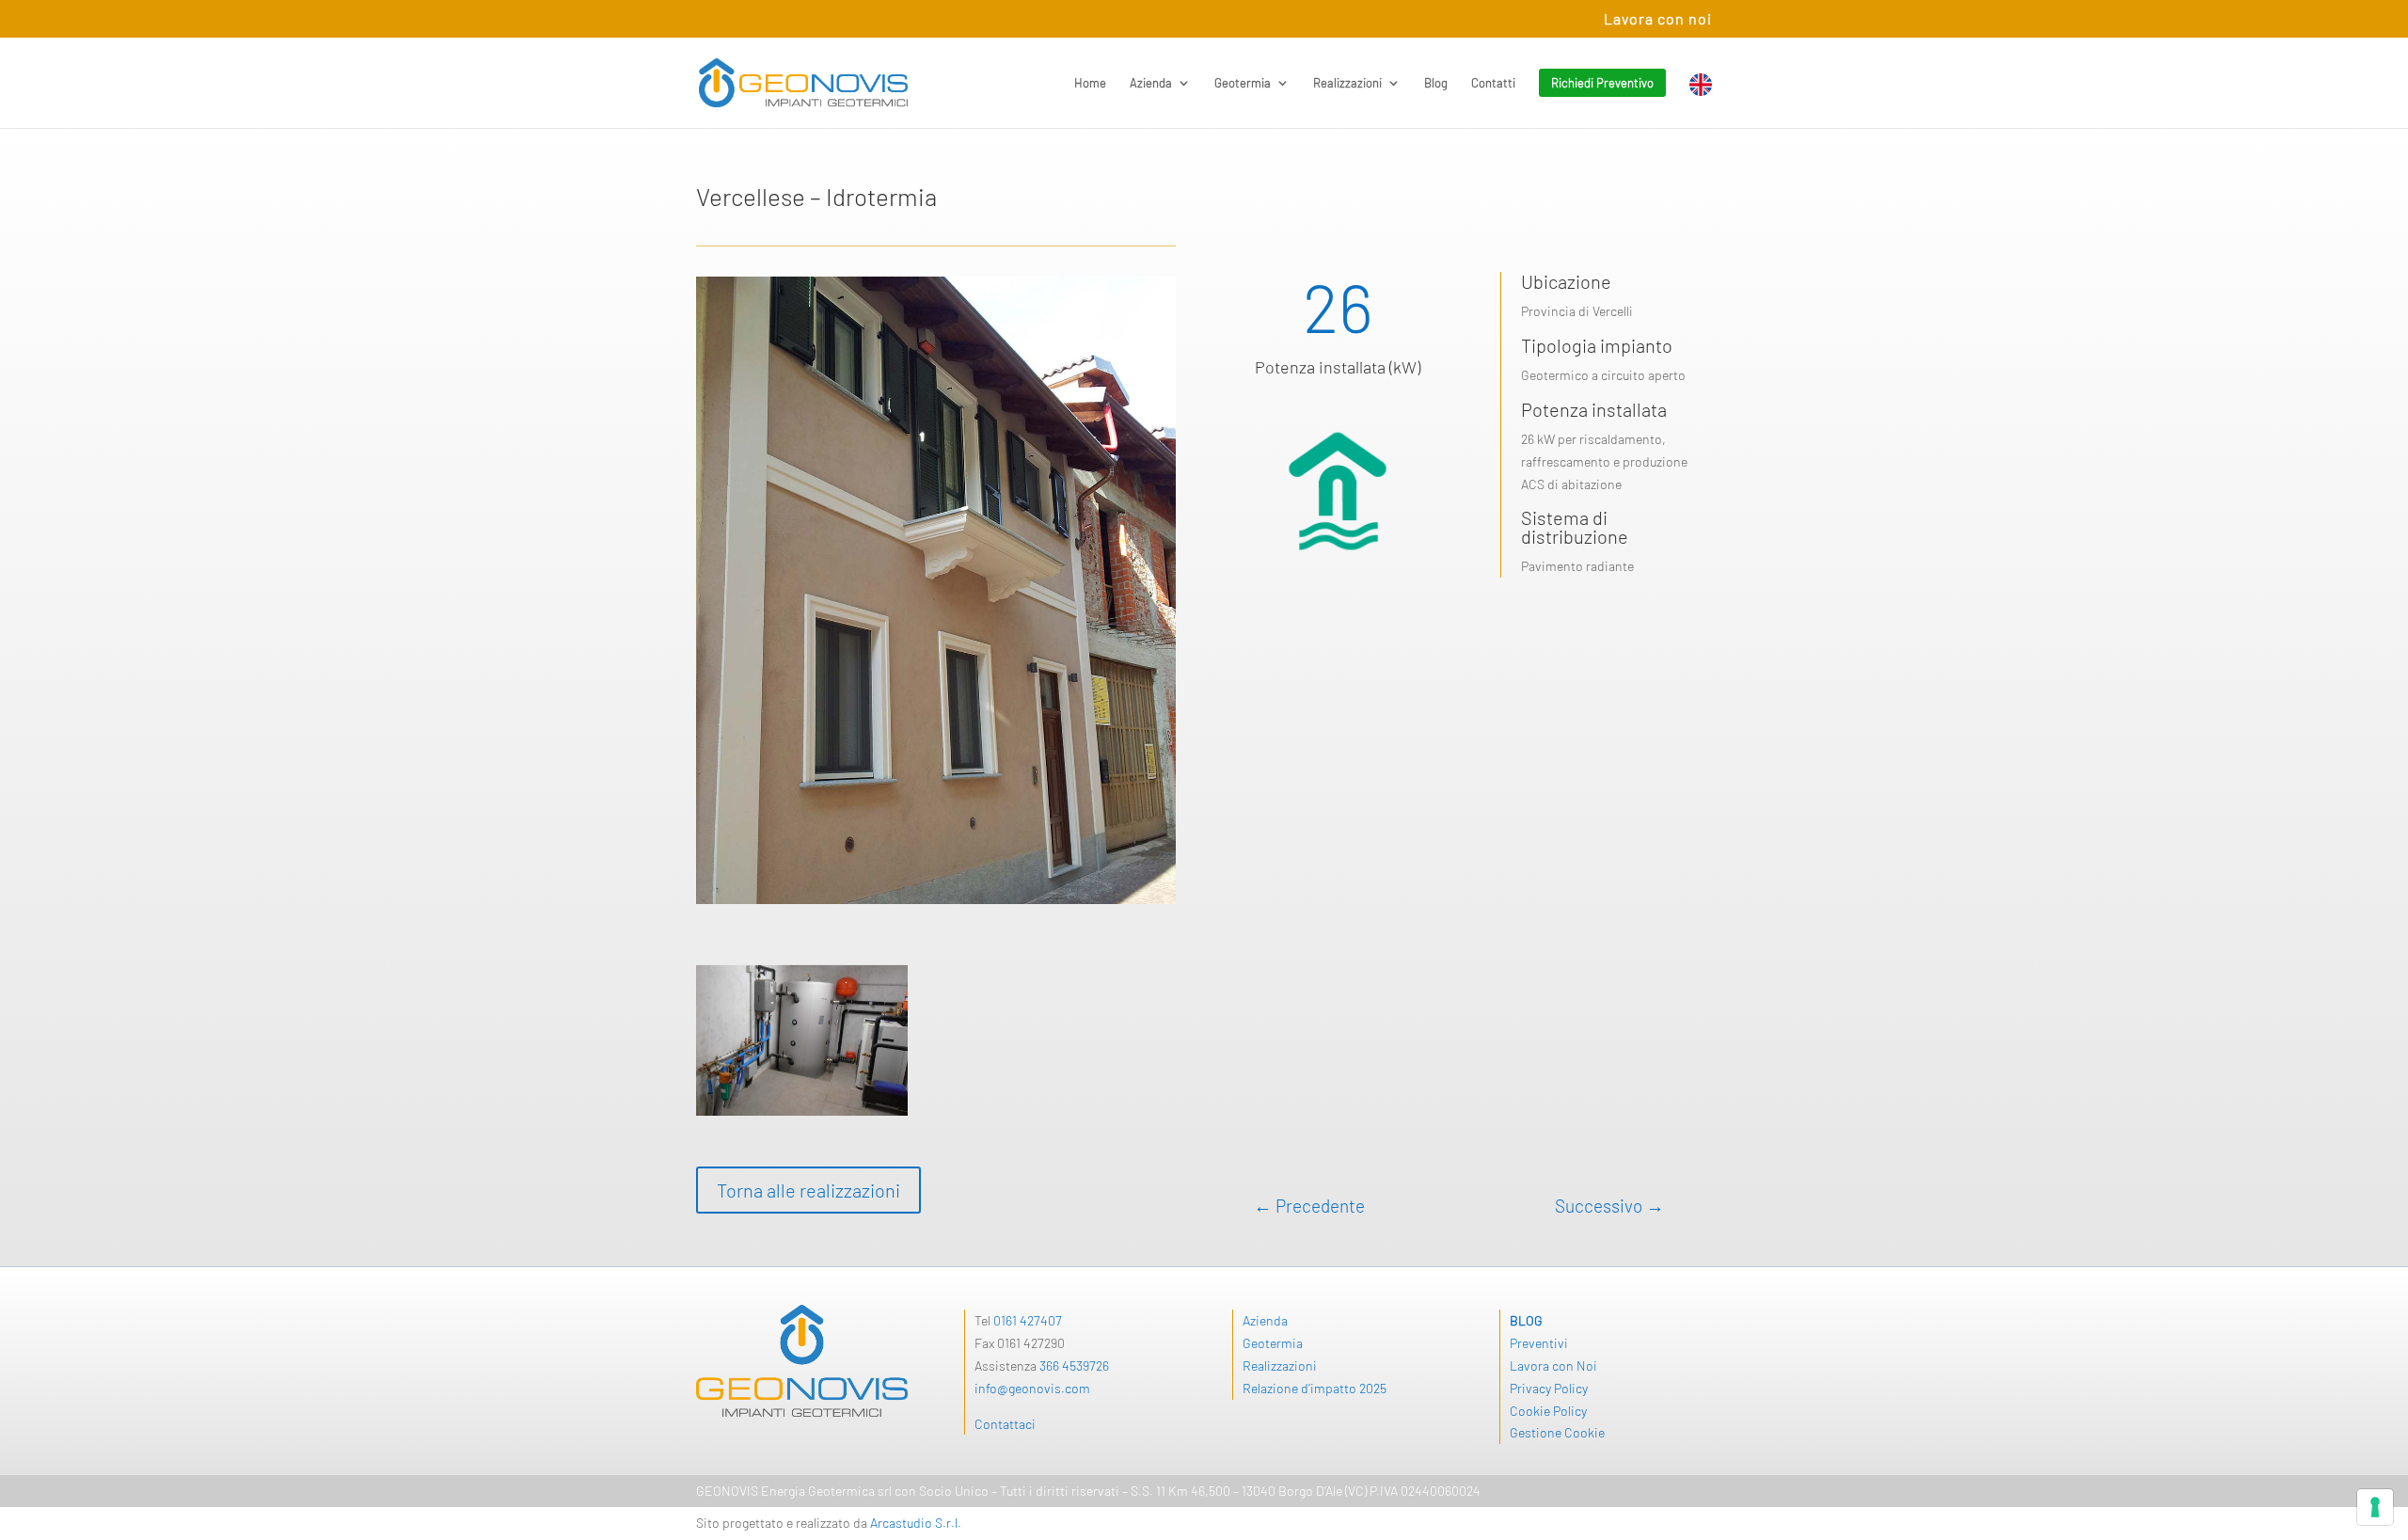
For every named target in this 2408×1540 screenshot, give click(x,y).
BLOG (1526, 1320)
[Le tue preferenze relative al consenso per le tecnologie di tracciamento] (2375, 1507)
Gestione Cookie (1557, 1432)
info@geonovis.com (1032, 1388)
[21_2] (802, 1115)
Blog (1436, 83)
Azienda (1151, 83)
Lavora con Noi (1553, 1365)
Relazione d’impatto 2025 (1315, 1388)
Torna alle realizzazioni (808, 1190)
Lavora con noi (1658, 19)
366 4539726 (1074, 1365)
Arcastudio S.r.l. (916, 1523)
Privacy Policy (1549, 1388)
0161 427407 (1028, 1320)
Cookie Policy (1548, 1411)
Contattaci (1005, 1424)
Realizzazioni (1347, 83)
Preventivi (1539, 1343)
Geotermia (1243, 83)
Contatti (1493, 83)
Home (1090, 83)
